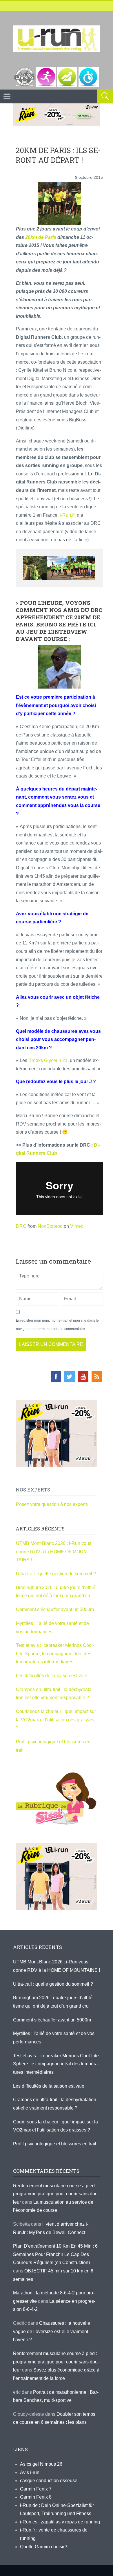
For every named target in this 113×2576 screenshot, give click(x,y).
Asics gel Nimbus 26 (41, 2464)
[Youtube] (83, 1377)
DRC (21, 1226)
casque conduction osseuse (49, 2481)
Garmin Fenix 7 (36, 2489)
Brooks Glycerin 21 (48, 1060)
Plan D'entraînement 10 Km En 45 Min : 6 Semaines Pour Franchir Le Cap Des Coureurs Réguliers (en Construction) (55, 2254)
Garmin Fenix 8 (36, 2497)
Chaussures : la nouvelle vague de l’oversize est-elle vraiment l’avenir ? (52, 2331)
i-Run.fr (67, 515)
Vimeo (77, 1226)
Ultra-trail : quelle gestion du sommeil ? (56, 1574)
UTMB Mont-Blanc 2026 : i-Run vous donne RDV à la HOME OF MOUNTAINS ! (54, 1552)
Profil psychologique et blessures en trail (55, 2144)
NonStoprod (50, 1226)
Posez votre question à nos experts (52, 1504)
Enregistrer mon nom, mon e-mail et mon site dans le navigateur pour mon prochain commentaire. (57, 1325)
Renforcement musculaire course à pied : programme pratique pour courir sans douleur (56, 2194)
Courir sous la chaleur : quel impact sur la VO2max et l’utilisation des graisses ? (56, 1720)
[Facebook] (56, 1377)
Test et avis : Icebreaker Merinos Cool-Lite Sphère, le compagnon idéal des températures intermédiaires (55, 1654)
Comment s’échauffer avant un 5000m (55, 1609)
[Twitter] (70, 1377)
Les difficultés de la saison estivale (52, 1676)
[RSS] (97, 1377)
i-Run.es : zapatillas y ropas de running (60, 2522)
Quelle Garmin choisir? (44, 2547)
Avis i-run (30, 2472)
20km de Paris (41, 237)
